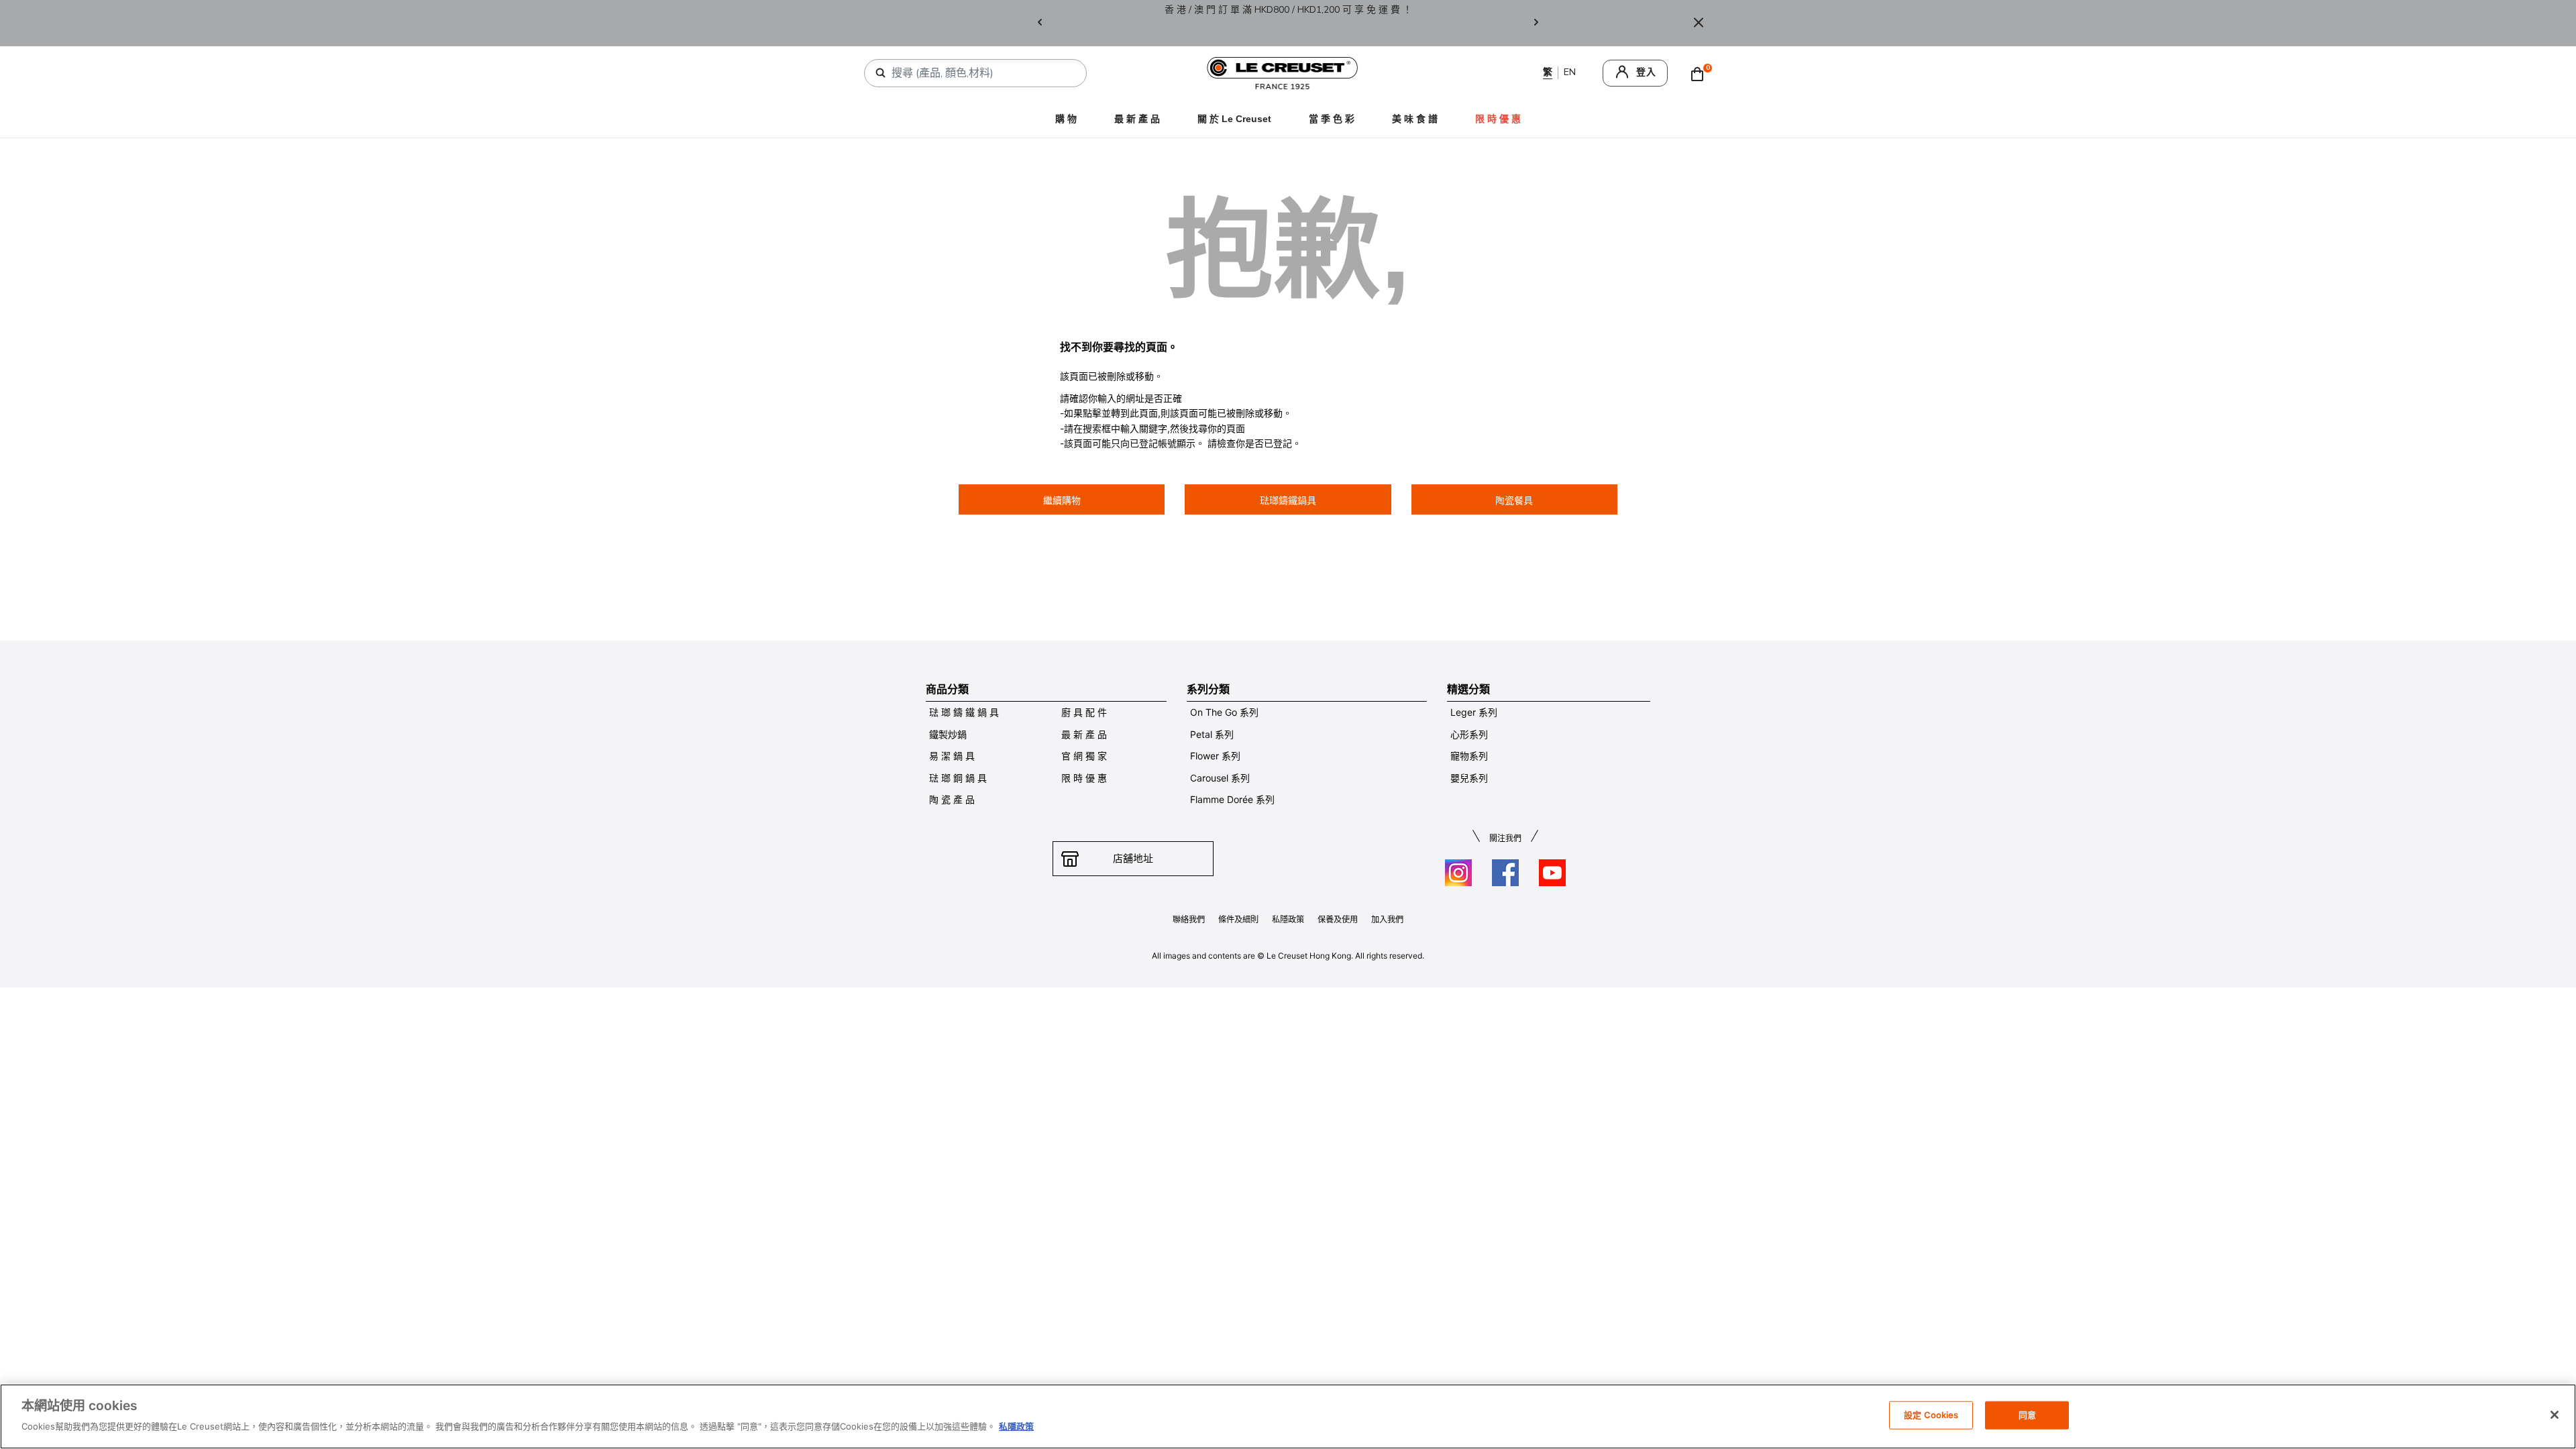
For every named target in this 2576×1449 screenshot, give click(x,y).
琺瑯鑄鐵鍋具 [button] (1288, 500)
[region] (1288, 1416)
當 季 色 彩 (1332, 119)
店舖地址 (1133, 858)
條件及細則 (1238, 919)
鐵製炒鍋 (948, 734)
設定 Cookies (1931, 1415)
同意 (2027, 1415)
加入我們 (1387, 919)
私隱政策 (1288, 919)
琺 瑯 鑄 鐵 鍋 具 (964, 712)
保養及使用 (1338, 919)
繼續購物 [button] (1062, 500)
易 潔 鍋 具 (952, 756)
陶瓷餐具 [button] (1514, 500)
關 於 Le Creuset (1234, 119)
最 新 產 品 (1137, 119)
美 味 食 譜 (1415, 119)
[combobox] (981, 73)
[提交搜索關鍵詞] (881, 73)
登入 (1646, 72)
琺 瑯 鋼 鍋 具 (958, 778)
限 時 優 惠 (1084, 778)
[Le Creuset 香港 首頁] (1283, 72)
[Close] (1699, 23)
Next (1536, 23)
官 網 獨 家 (1084, 756)
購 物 (1066, 119)
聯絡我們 (1189, 919)
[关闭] (2555, 1415)
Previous (1040, 23)
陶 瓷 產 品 (952, 799)
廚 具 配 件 (1084, 712)
